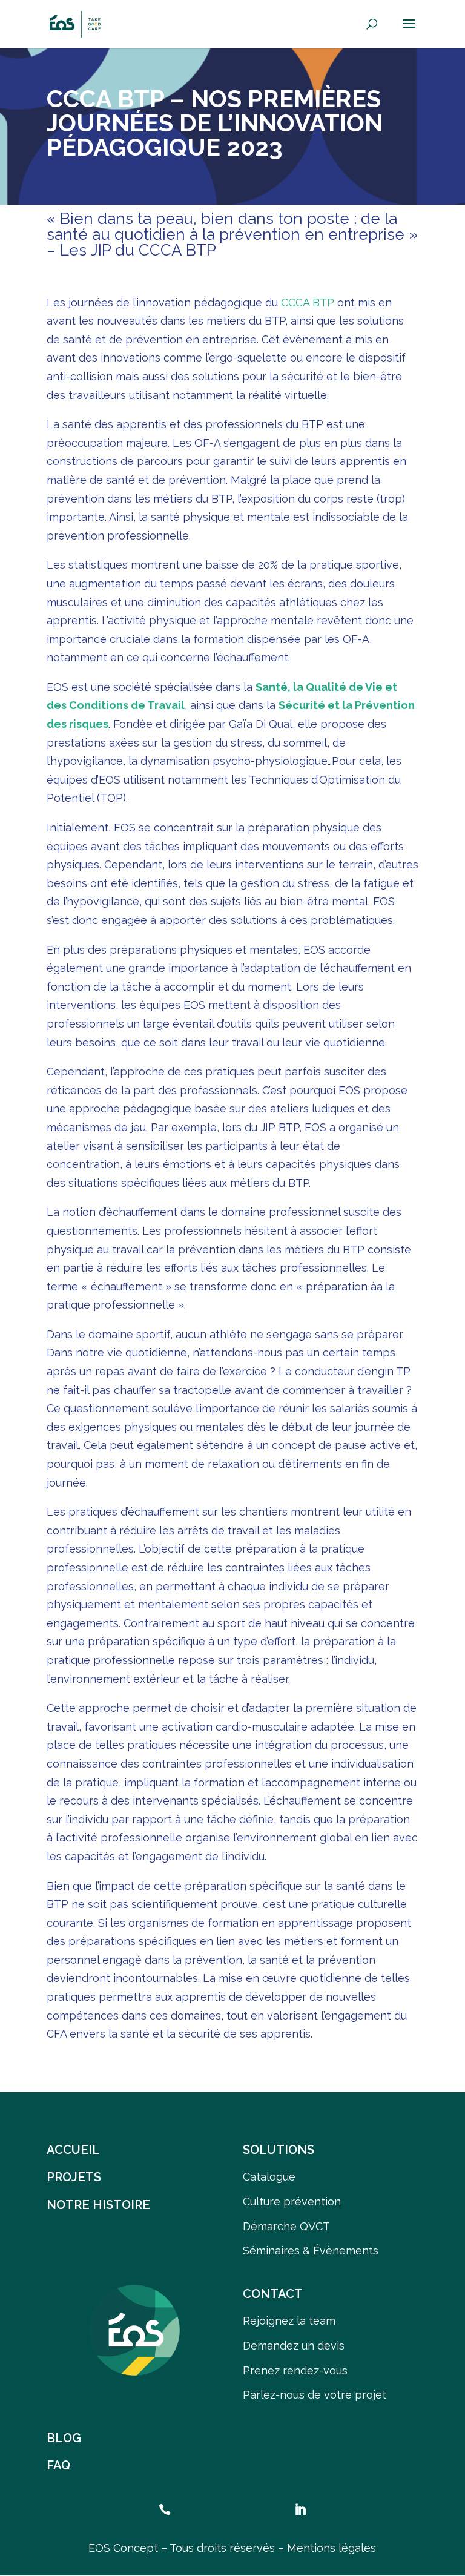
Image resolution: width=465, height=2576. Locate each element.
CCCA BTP (308, 302)
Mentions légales (331, 2548)
